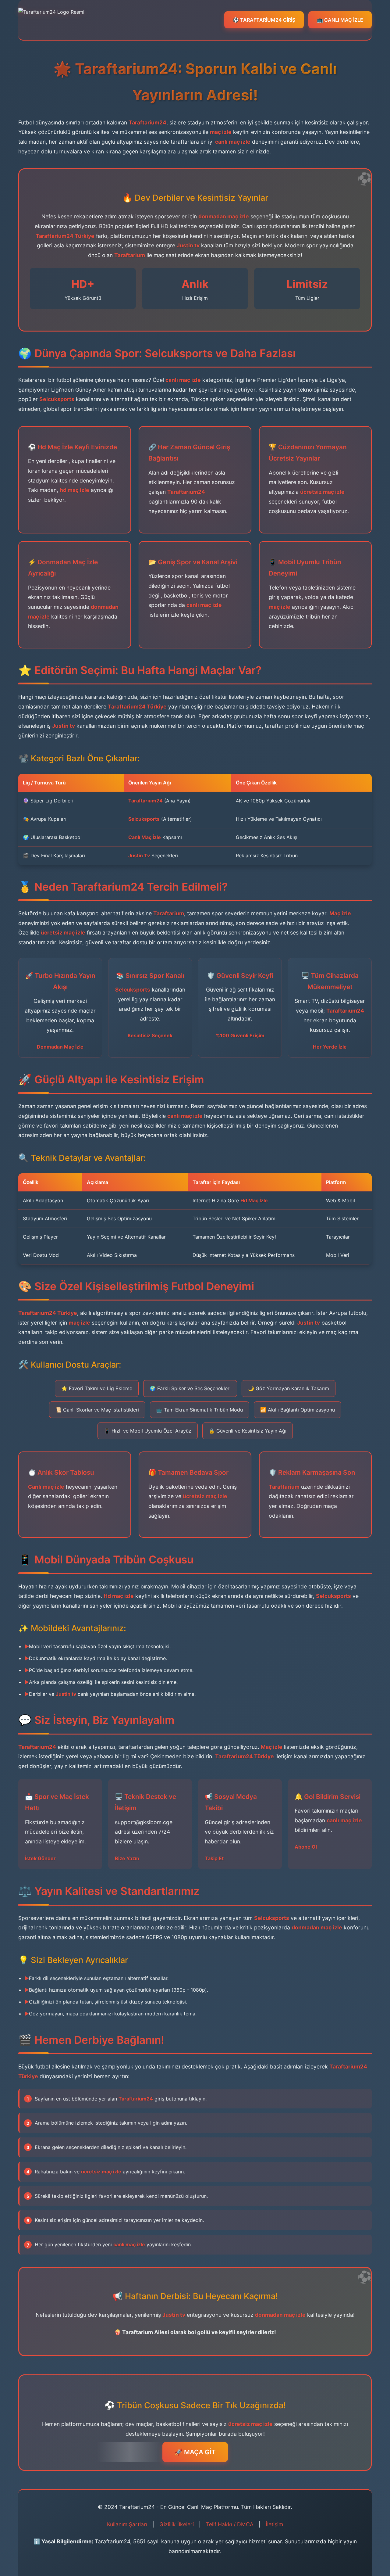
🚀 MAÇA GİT (195, 2452)
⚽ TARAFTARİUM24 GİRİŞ (264, 20)
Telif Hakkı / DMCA (230, 2524)
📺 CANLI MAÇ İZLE (340, 20)
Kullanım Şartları (127, 2524)
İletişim (274, 2524)
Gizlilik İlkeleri (177, 2524)
